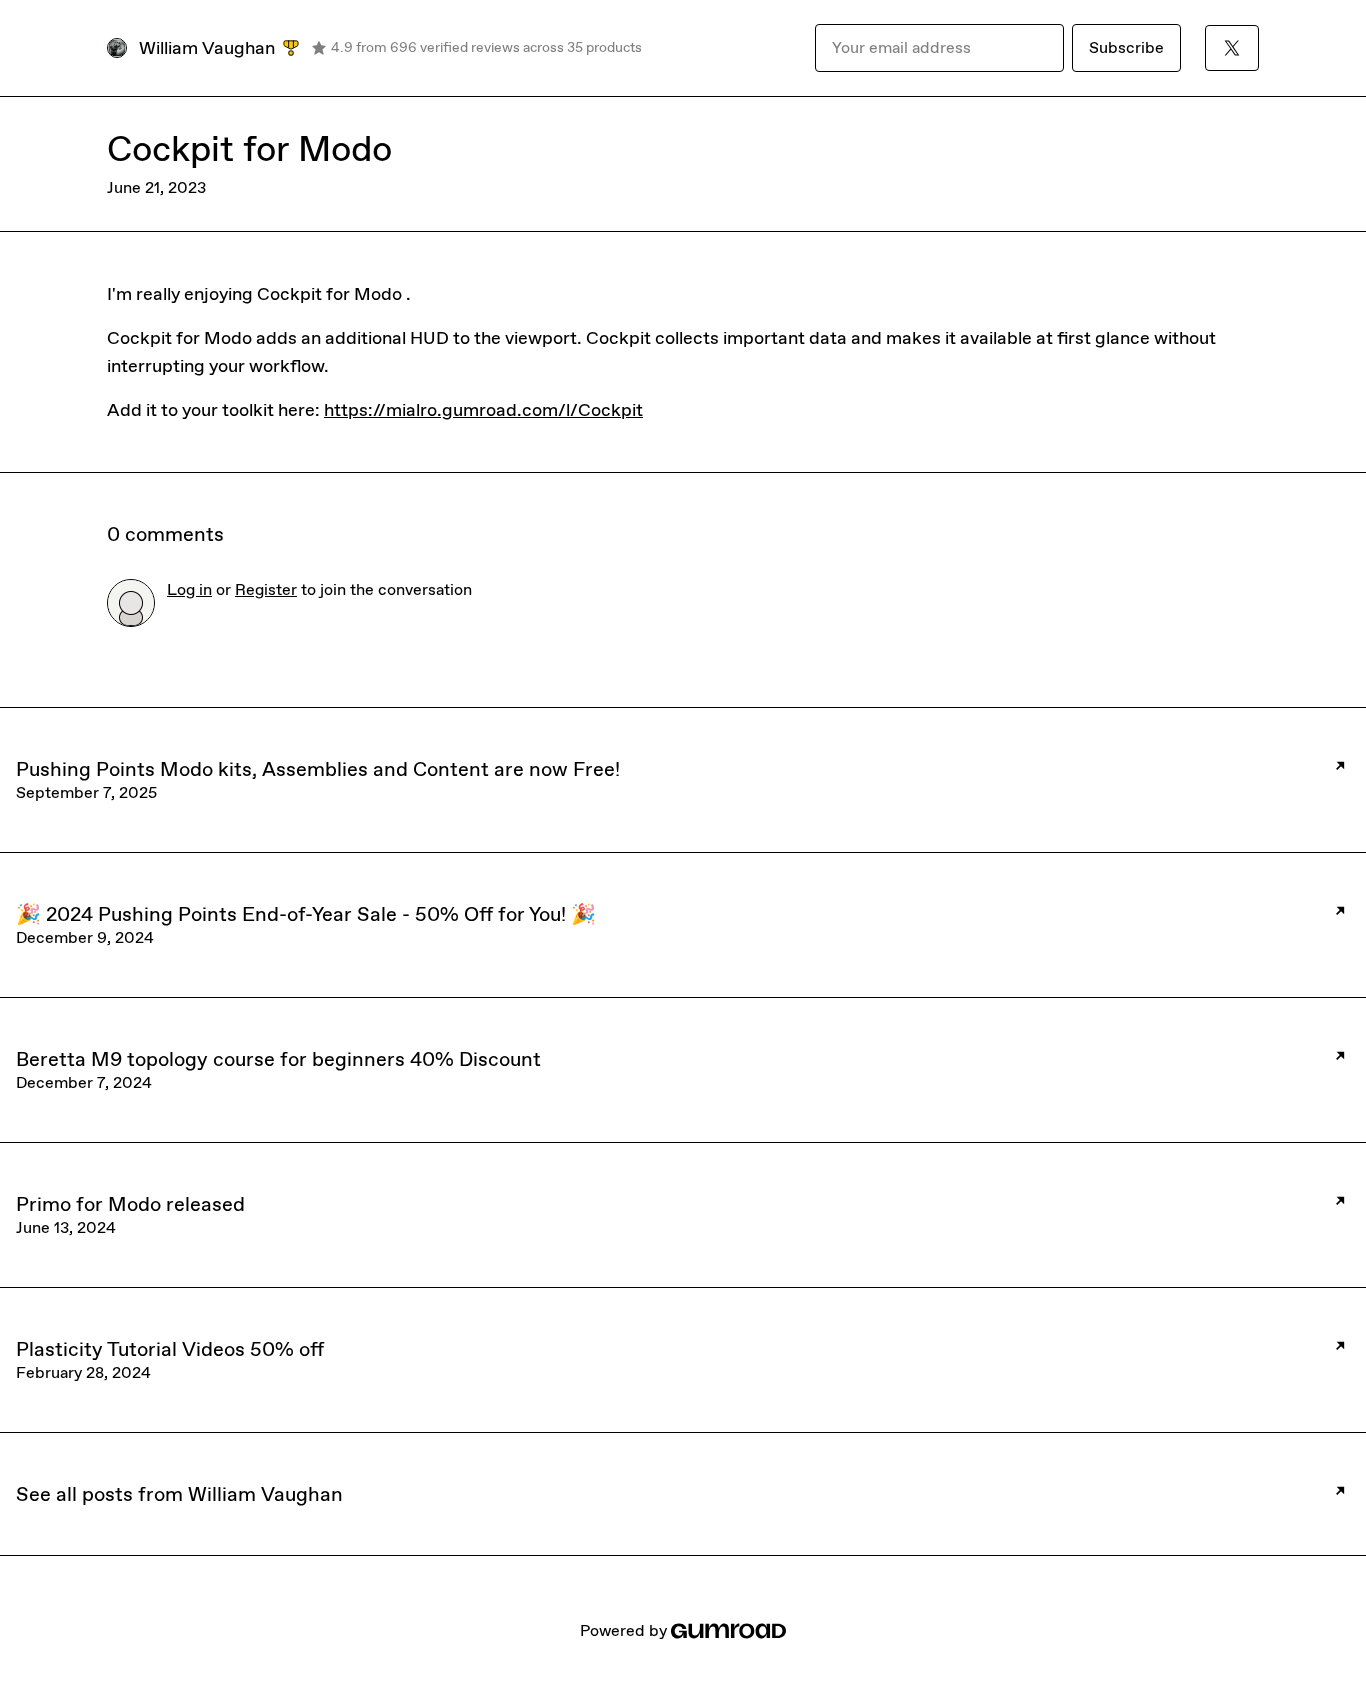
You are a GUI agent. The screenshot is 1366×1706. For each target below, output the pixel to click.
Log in (189, 589)
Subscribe (1126, 47)
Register (266, 589)
